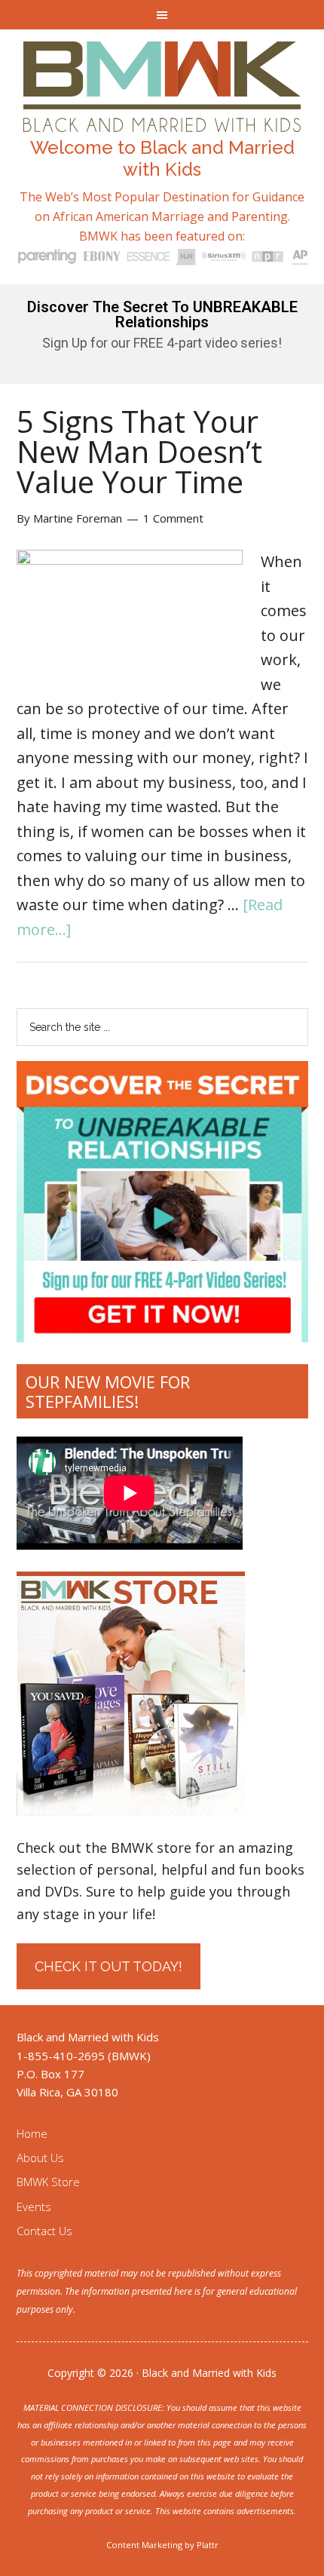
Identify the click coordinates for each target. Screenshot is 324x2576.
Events (34, 2206)
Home (32, 2133)
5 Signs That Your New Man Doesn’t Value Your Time (139, 451)
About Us (40, 2157)
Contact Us (44, 2231)
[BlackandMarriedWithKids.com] (162, 118)
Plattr (208, 2545)
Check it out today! (109, 1966)
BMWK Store (48, 2182)
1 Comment (173, 518)
